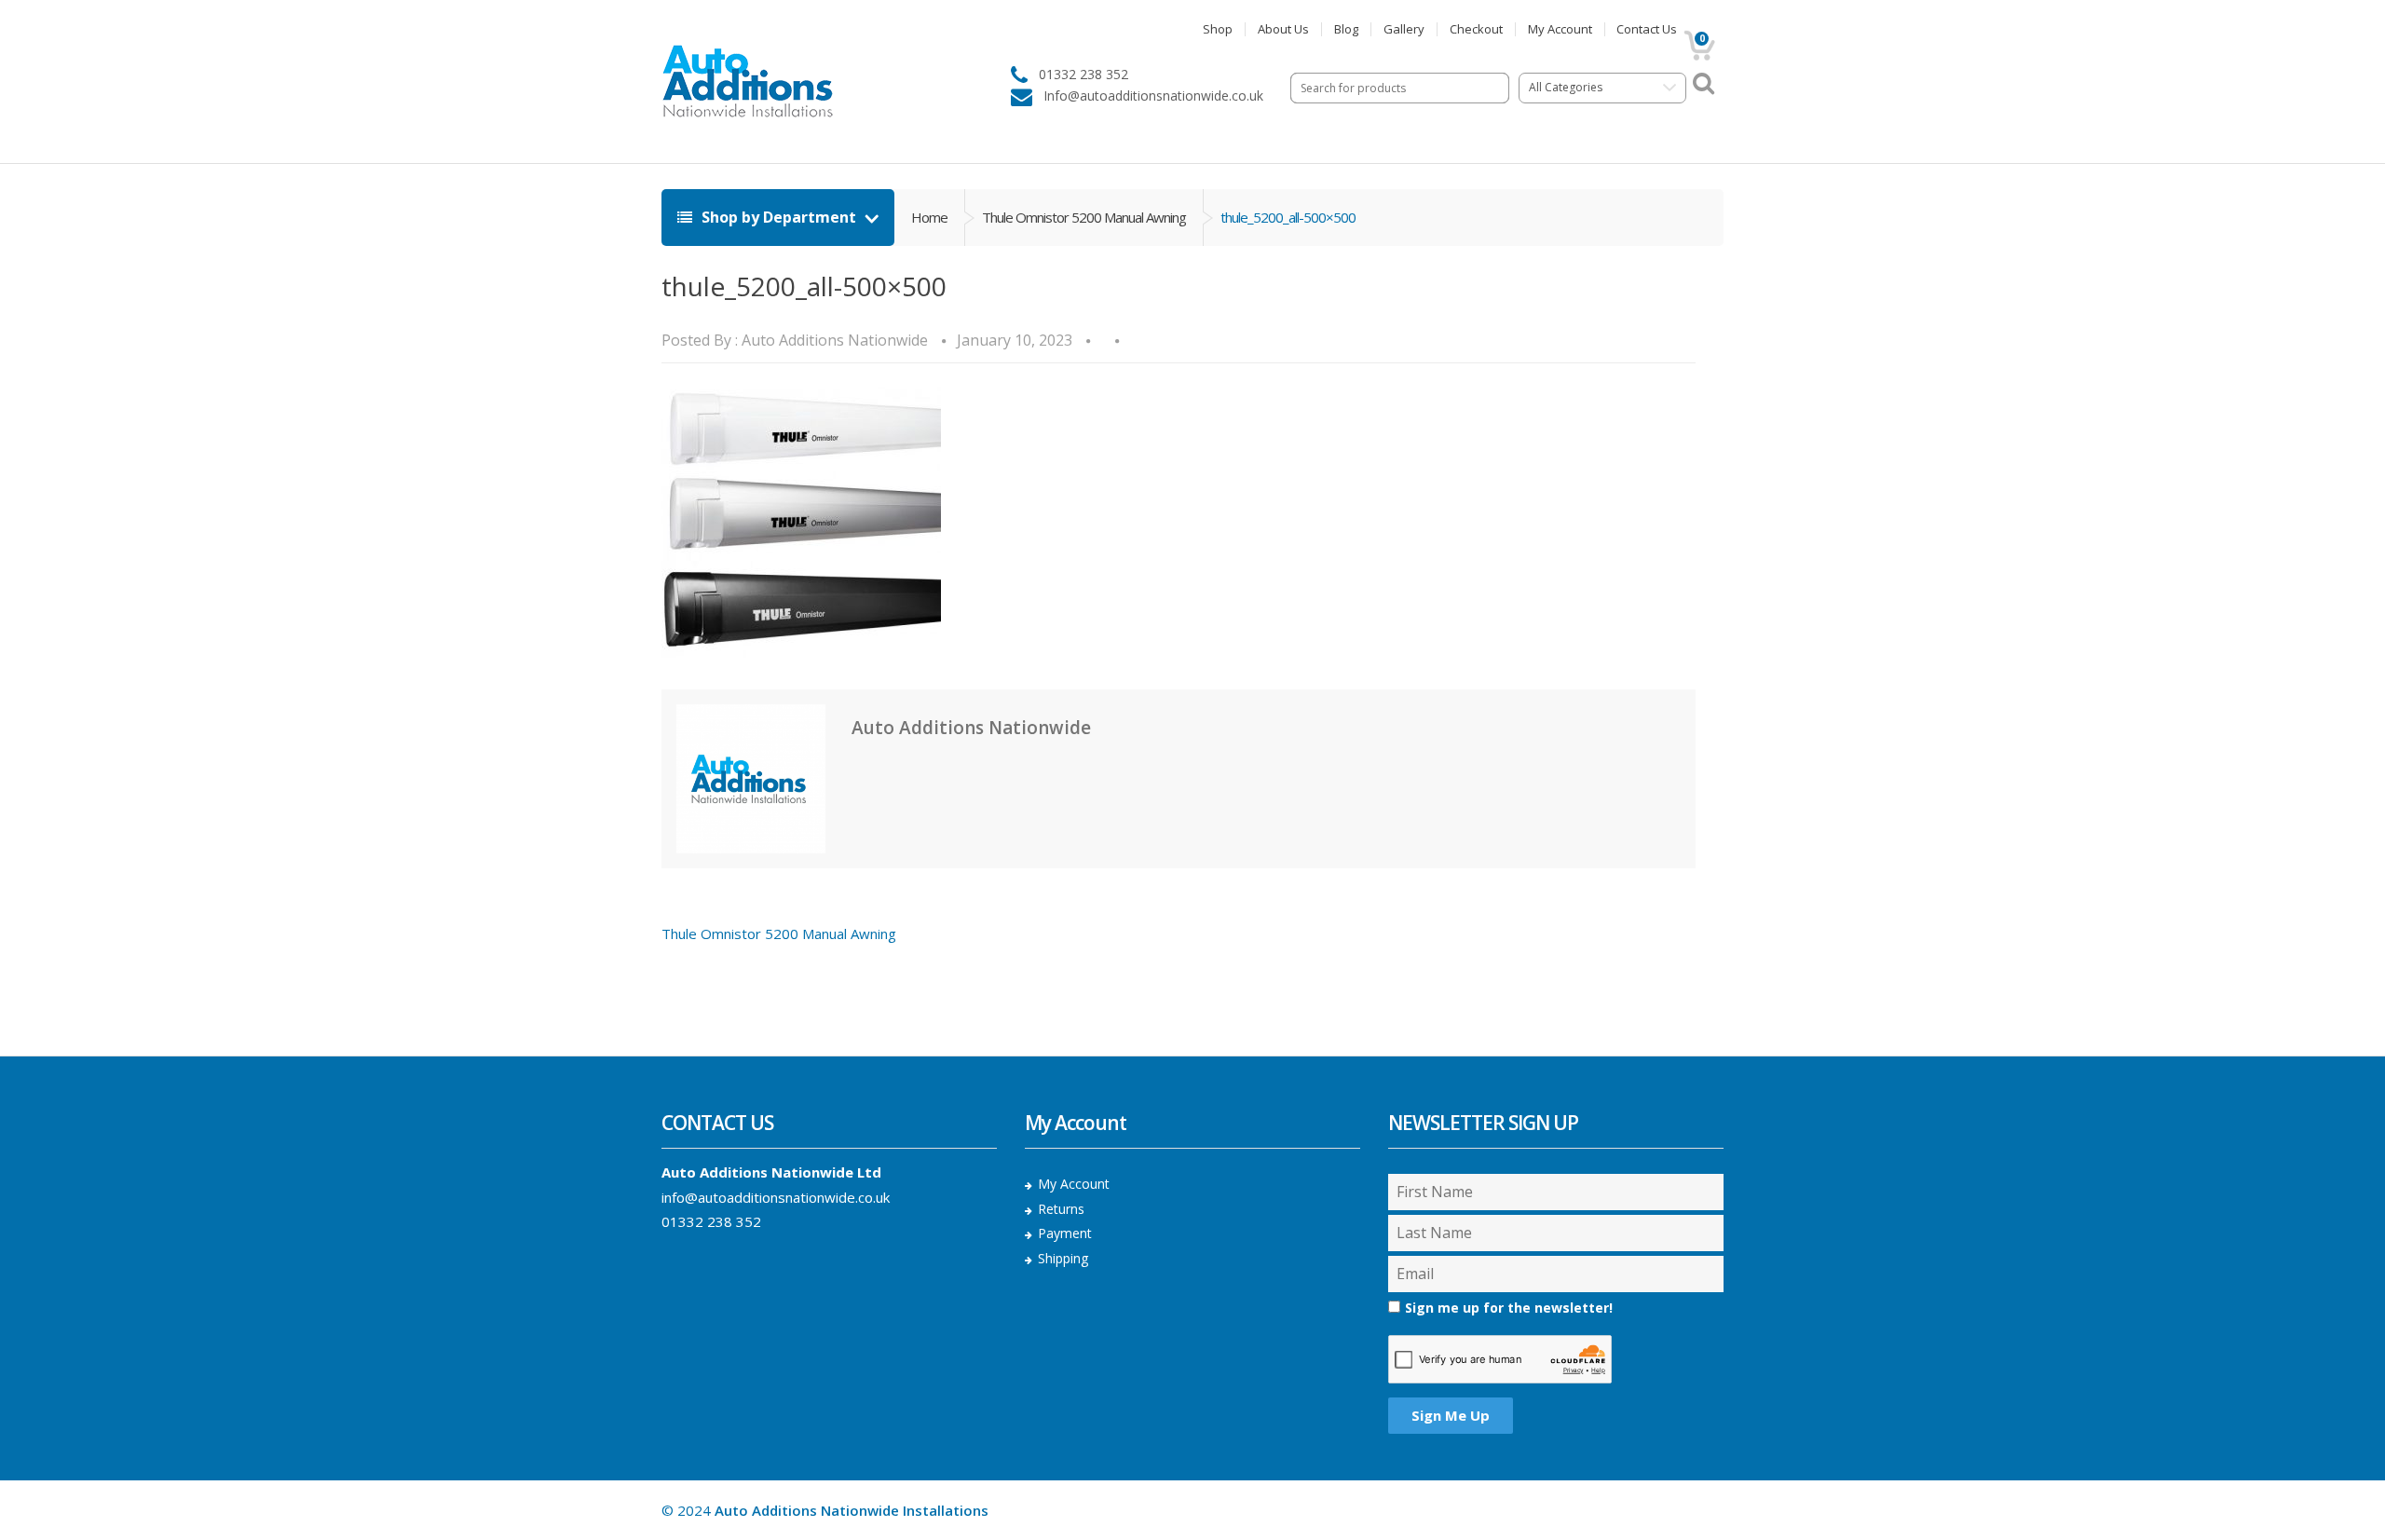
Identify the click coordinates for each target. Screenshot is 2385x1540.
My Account (1560, 29)
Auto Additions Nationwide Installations (852, 1510)
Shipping (1063, 1258)
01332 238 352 (711, 1221)
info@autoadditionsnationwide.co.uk (776, 1197)
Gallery (1404, 29)
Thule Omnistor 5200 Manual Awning (1084, 217)
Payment (1065, 1233)
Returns (1061, 1209)
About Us (1283, 29)
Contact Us (1647, 29)
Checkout (1476, 29)
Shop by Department (779, 217)
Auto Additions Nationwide (835, 340)
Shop (1218, 29)
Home (929, 217)
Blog (1346, 29)
